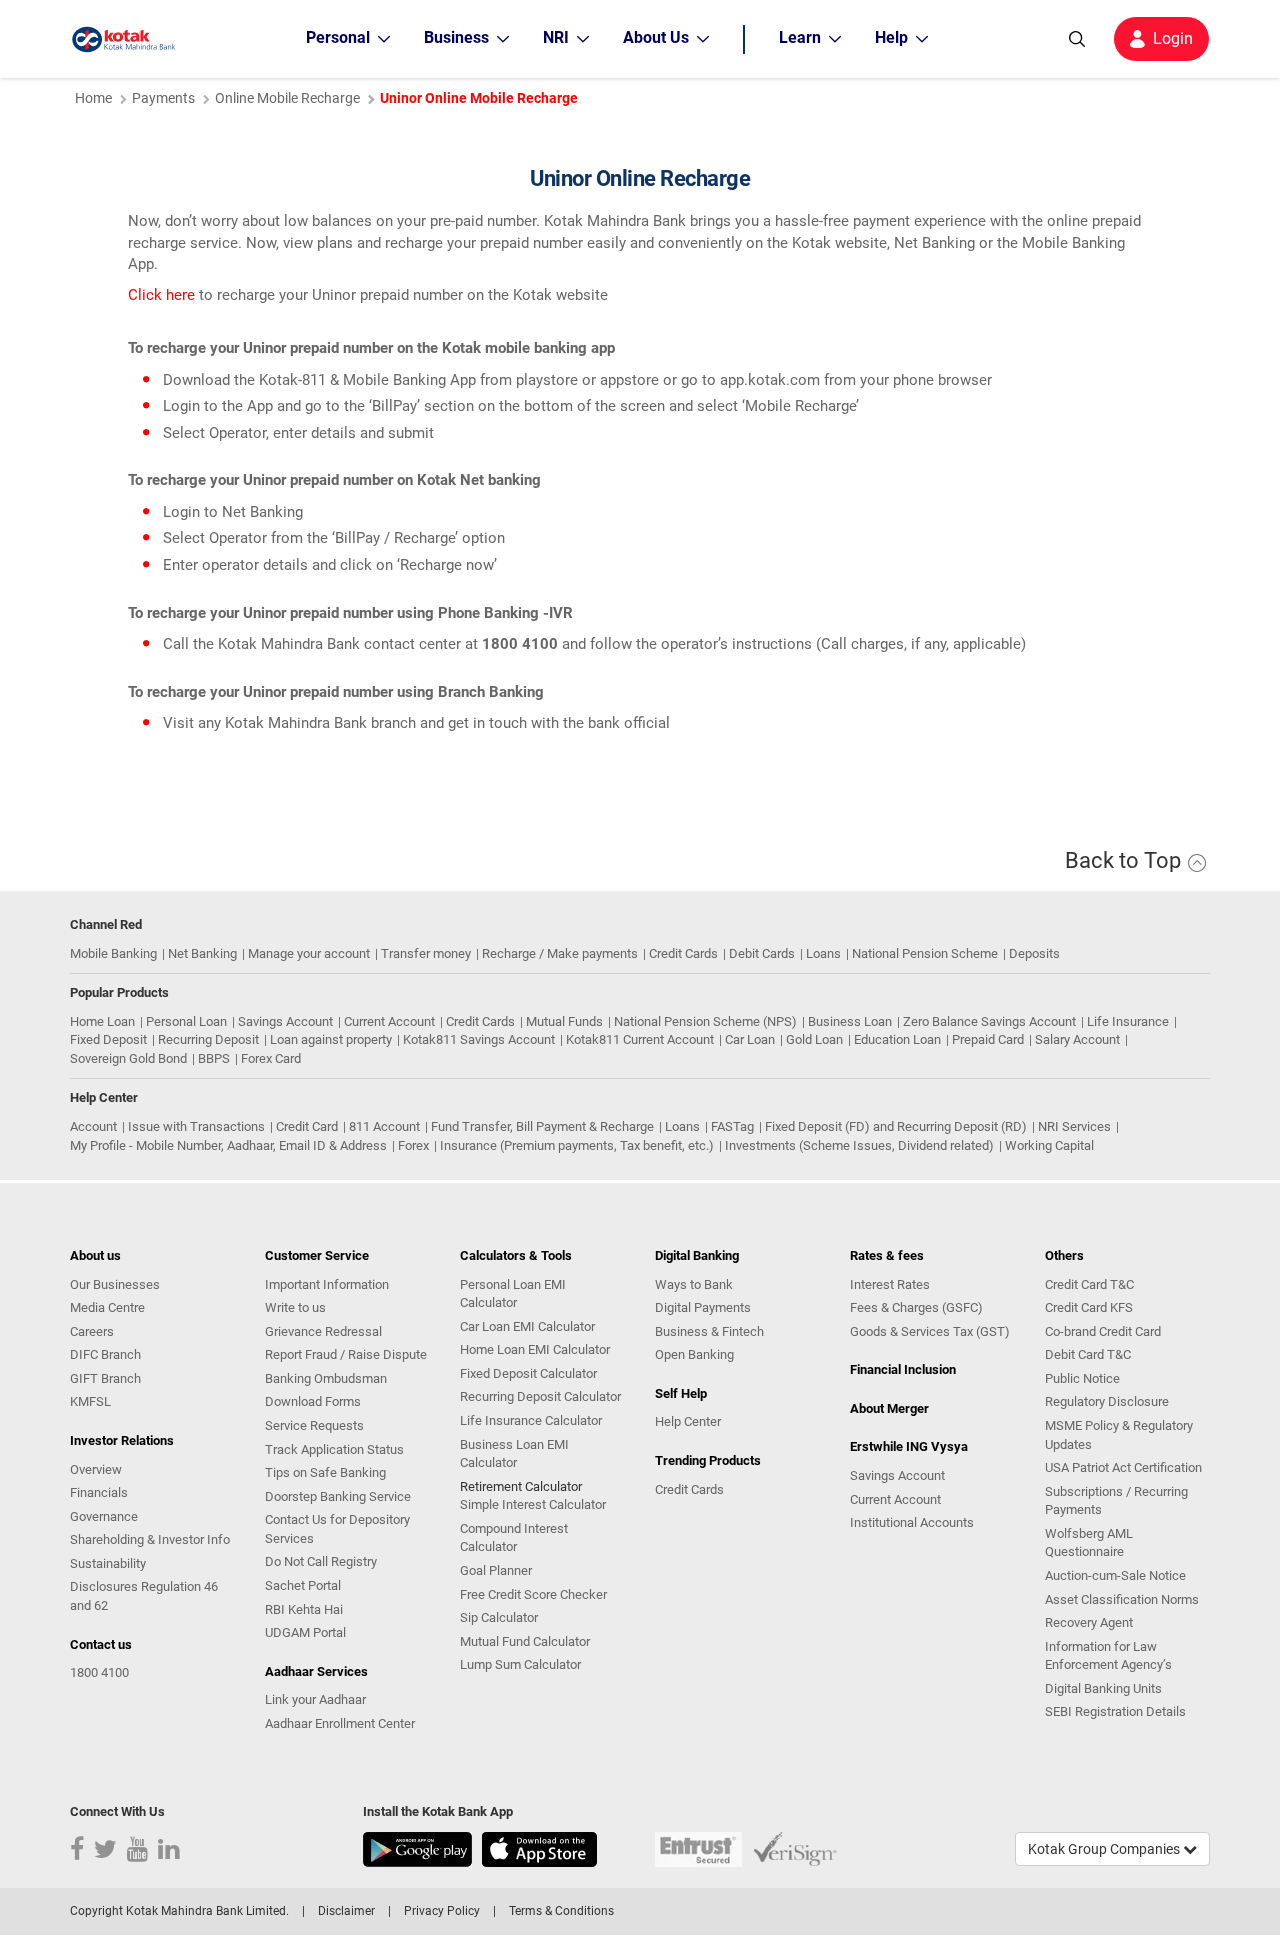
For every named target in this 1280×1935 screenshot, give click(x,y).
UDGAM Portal (305, 1632)
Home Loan (102, 1021)
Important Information (327, 1284)
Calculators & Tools (516, 1255)
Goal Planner (496, 1570)
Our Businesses (115, 1284)
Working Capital (1049, 1145)
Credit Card (307, 1126)
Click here (161, 295)
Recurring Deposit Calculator (540, 1396)
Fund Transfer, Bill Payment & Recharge (542, 1126)
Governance (104, 1516)
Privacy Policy (442, 1911)
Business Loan (850, 1021)
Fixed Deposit (108, 1039)
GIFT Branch (105, 1378)
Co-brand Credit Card (1103, 1331)
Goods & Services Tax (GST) (930, 1331)
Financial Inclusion (903, 1369)
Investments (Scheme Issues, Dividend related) (859, 1145)
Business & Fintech (709, 1331)
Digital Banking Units (1103, 1688)
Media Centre (107, 1307)
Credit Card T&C (1089, 1284)
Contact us (101, 1644)
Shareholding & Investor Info (150, 1539)
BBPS (214, 1058)
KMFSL (90, 1401)
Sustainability (108, 1563)
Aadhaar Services (316, 1671)
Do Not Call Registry (321, 1561)
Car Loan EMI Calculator (527, 1326)
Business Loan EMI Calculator (514, 1454)
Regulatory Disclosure (1107, 1401)
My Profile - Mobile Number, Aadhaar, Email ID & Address (228, 1145)
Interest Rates (890, 1284)
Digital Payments (703, 1307)
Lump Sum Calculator (520, 1664)
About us (95, 1255)
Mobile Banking (113, 953)
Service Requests (314, 1425)
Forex (413, 1145)
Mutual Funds (564, 1021)
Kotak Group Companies (1105, 1849)
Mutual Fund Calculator (525, 1641)
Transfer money (426, 953)
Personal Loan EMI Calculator (513, 1294)
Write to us (295, 1307)
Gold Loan (814, 1039)
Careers (92, 1331)
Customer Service (317, 1255)
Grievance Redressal (323, 1331)
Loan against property (331, 1039)
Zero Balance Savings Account (989, 1021)
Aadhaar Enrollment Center (340, 1723)
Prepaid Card (988, 1039)
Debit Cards (762, 953)
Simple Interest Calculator (533, 1504)
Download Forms (313, 1401)
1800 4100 (99, 1672)
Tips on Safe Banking (325, 1472)
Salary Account (1077, 1039)
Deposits (1034, 953)
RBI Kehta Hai (304, 1609)
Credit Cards (683, 953)
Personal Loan (186, 1021)
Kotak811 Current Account (640, 1039)
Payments (163, 98)
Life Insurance (1128, 1021)
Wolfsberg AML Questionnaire (1089, 1543)
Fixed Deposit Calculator (528, 1373)
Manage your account (309, 953)
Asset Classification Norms (1122, 1599)
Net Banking (202, 953)
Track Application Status (334, 1449)
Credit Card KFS (1089, 1307)
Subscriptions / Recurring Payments (1116, 1501)
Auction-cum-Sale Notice (1115, 1575)
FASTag (732, 1126)
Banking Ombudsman (326, 1378)
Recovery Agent (1089, 1622)
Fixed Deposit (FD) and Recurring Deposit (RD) (896, 1126)
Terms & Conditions (561, 1911)
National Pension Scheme (925, 953)
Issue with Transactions (196, 1126)
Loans (823, 953)
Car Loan (750, 1039)
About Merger (889, 1408)
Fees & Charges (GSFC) (916, 1307)
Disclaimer (346, 1911)
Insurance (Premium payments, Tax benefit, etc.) (577, 1145)
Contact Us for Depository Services (337, 1529)
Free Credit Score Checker (533, 1594)
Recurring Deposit (208, 1039)
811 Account (384, 1126)
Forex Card (271, 1058)
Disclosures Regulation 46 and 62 (144, 1596)
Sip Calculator (499, 1617)
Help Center (688, 1421)
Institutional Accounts (912, 1522)
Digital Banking (697, 1255)
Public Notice (1082, 1378)
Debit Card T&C (1088, 1354)
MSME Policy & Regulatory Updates (1119, 1435)
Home (93, 98)
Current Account (389, 1021)
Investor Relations (122, 1440)
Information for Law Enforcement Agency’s (1108, 1656)
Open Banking (694, 1354)
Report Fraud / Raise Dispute (346, 1354)
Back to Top (1125, 860)
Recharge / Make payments (560, 953)
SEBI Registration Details (1115, 1711)
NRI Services (1074, 1126)
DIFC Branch (105, 1354)
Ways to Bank (694, 1284)
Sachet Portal (303, 1585)
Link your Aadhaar (315, 1699)
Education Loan (897, 1039)
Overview (96, 1469)
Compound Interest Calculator (514, 1538)
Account (93, 1126)
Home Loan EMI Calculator (535, 1349)
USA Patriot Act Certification (1123, 1467)
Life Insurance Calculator (531, 1420)
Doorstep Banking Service (338, 1496)
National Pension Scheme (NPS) (705, 1021)
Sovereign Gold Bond (128, 1058)
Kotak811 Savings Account (479, 1039)
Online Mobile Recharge (287, 98)
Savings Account (285, 1021)
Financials (99, 1492)
